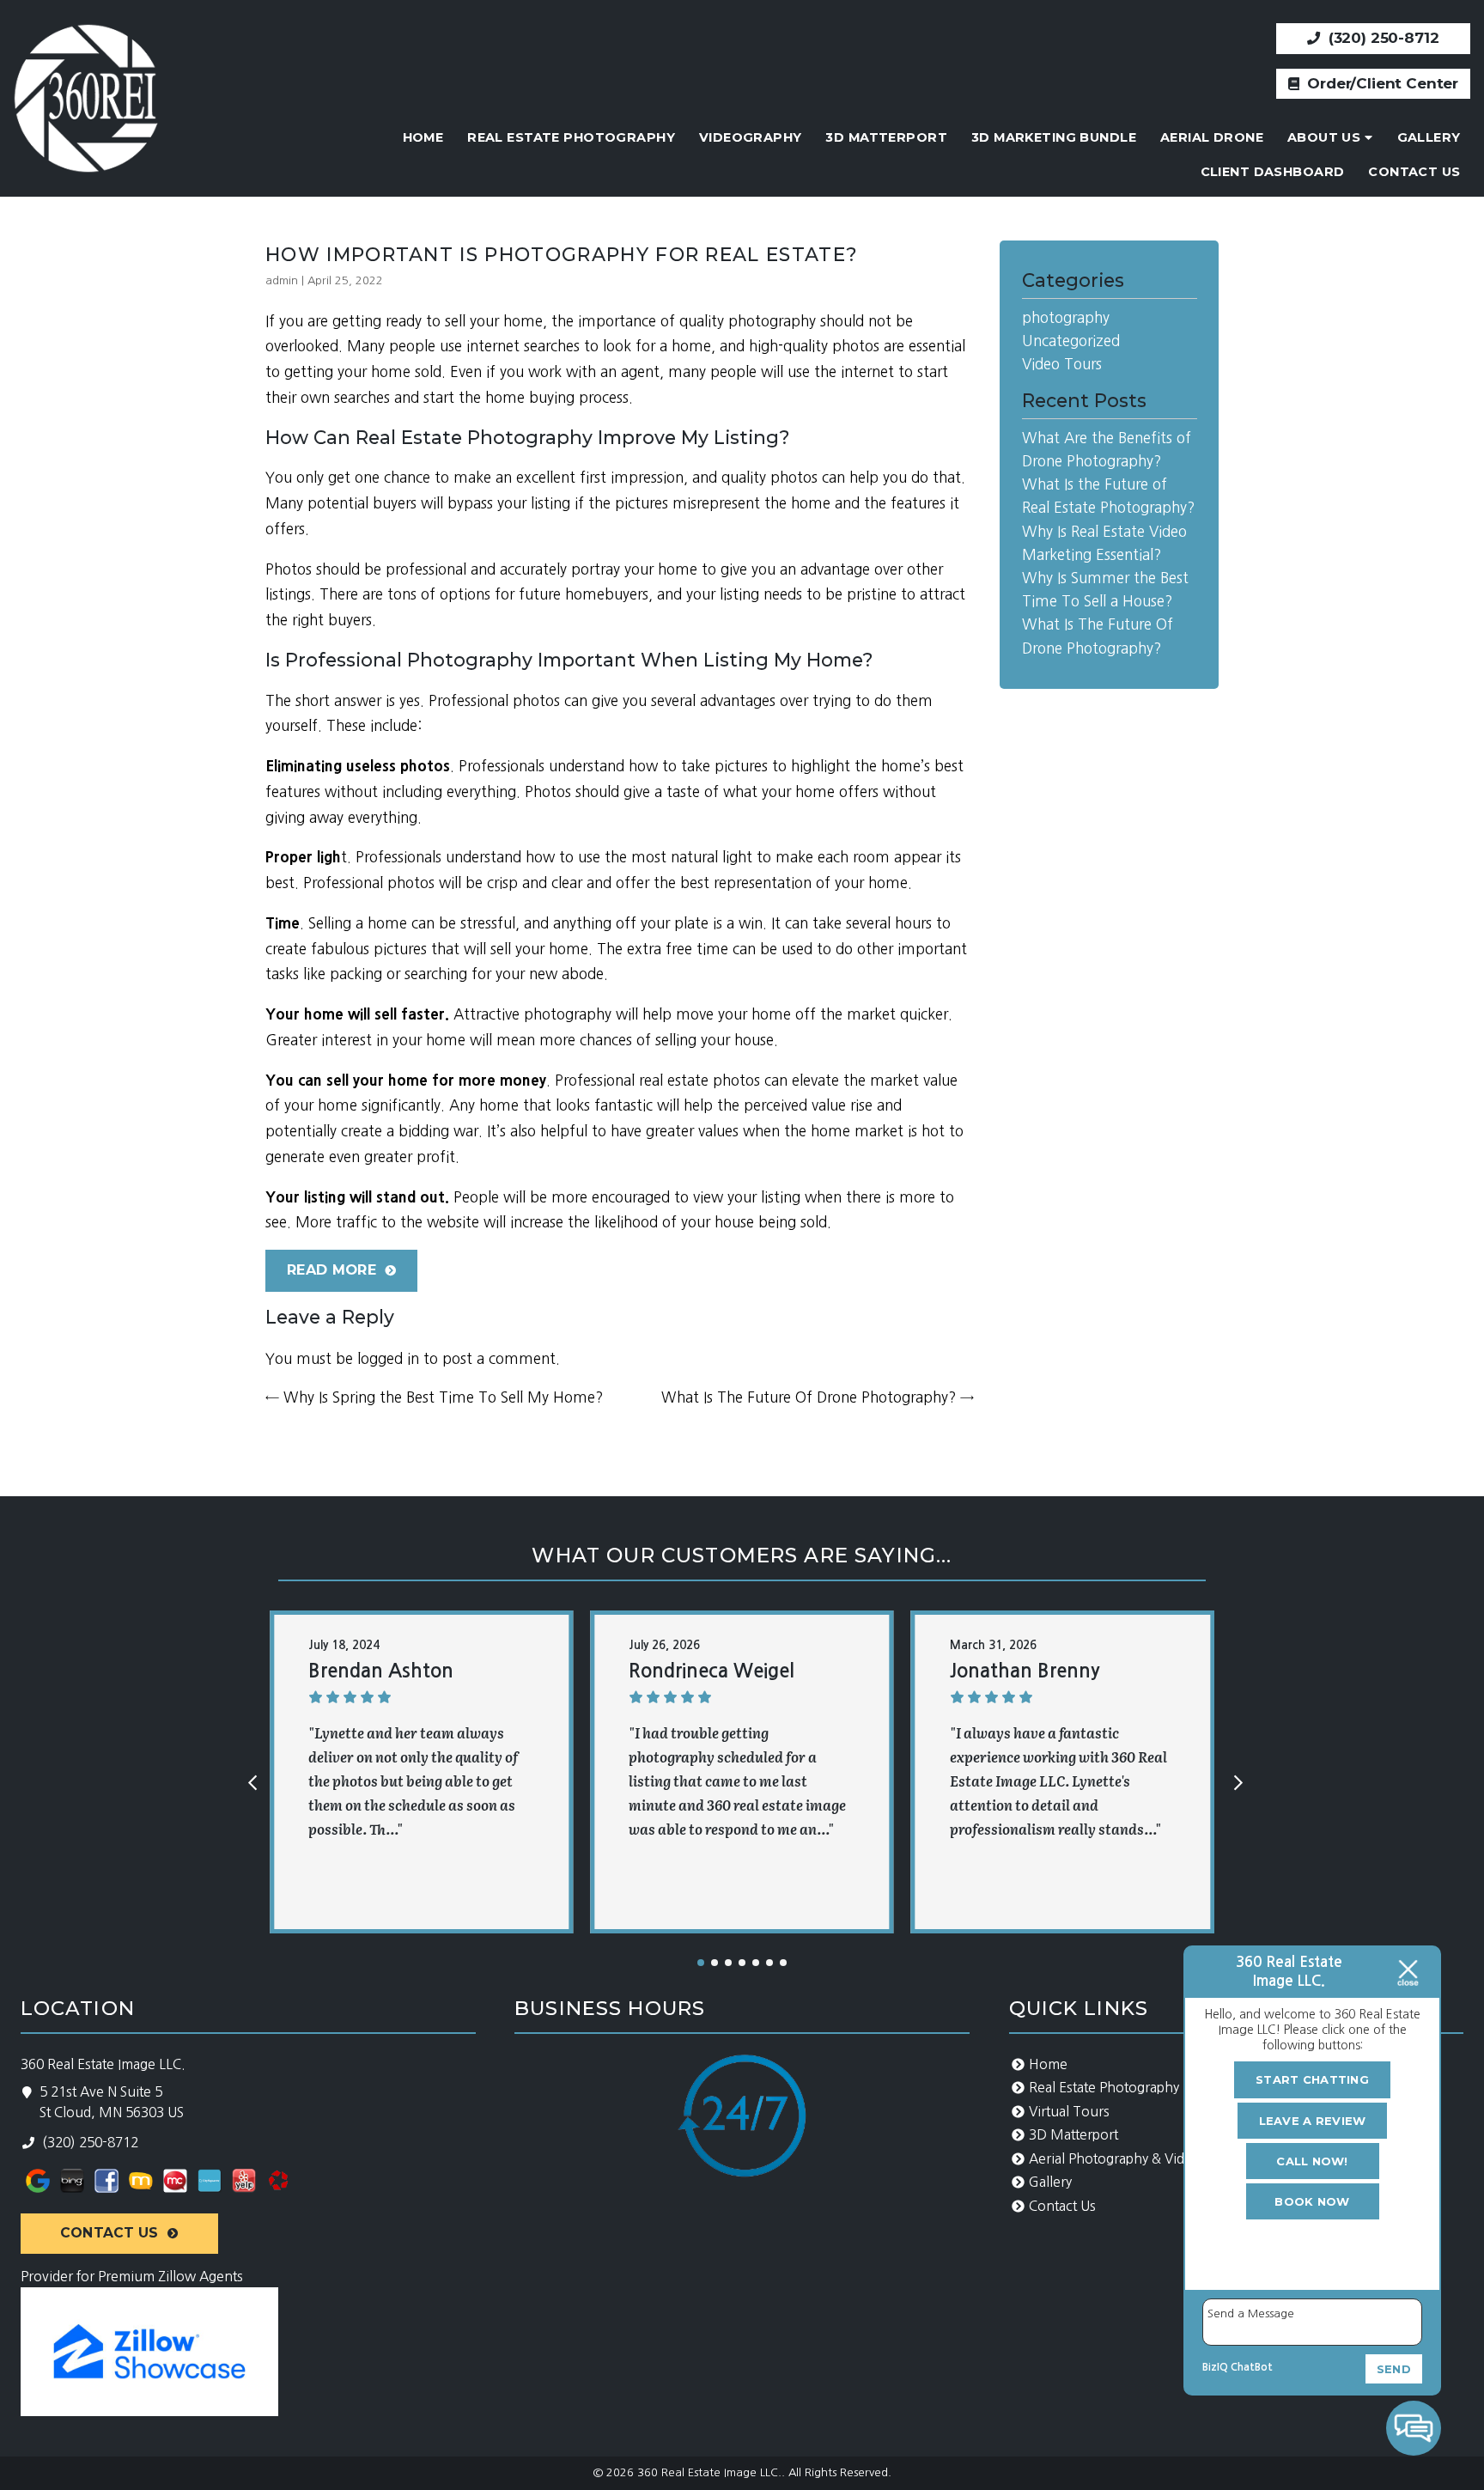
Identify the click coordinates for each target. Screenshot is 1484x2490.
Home (423, 137)
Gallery (1429, 137)
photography (1066, 317)
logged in (388, 1358)
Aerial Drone (1212, 137)
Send (1394, 2369)
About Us (1324, 137)
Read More (331, 1269)
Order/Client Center (1381, 83)
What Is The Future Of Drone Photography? (818, 1397)
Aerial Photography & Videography (1136, 2159)
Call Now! (1312, 2161)
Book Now (1312, 2201)
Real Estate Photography (571, 137)
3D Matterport (886, 137)
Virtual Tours (1069, 2112)
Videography (751, 137)
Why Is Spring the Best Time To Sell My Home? (434, 1397)
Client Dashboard (1273, 172)
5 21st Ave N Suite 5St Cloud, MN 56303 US (112, 2102)
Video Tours (1062, 364)
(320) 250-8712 (1381, 38)
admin (282, 280)
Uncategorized (1071, 341)
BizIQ (1215, 2367)
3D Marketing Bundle (1054, 137)
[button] (701, 1963)
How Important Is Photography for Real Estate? (562, 255)
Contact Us (1414, 172)
